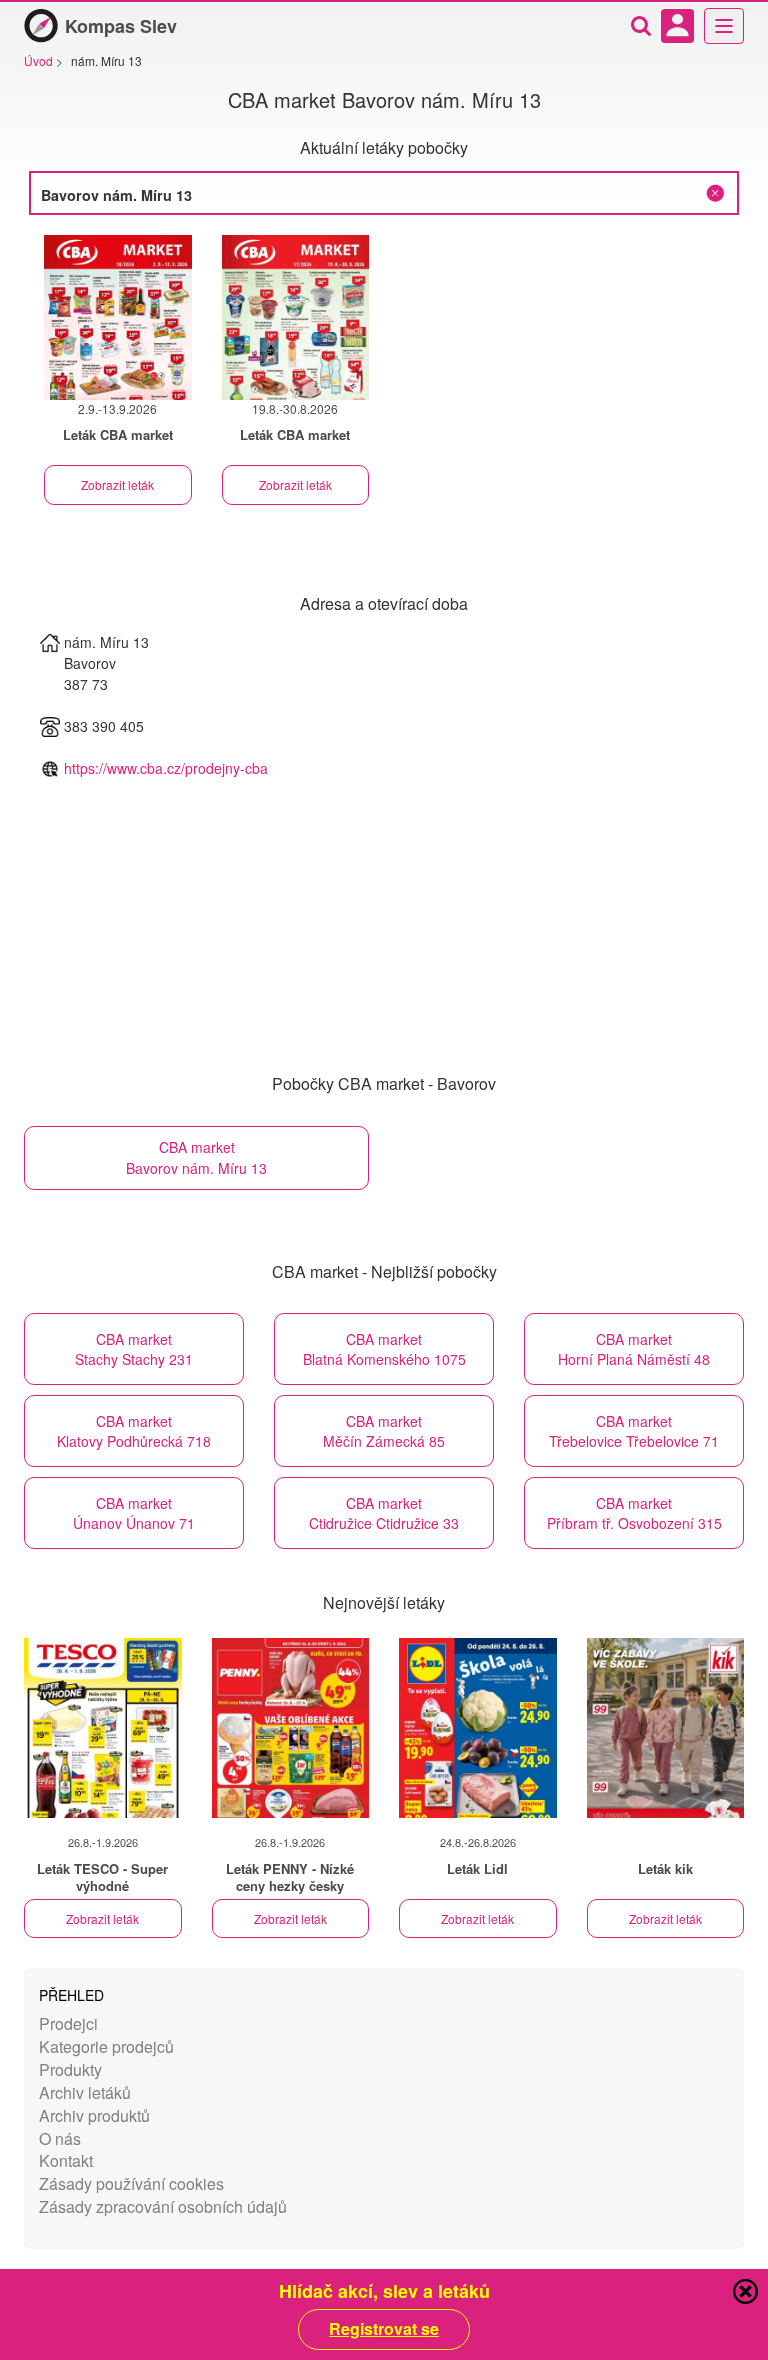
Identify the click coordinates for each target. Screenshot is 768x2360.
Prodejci (68, 2023)
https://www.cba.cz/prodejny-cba (166, 768)
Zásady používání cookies (131, 2183)
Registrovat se (384, 2329)
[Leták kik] (666, 1728)
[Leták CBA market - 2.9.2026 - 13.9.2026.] (118, 317)
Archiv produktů (94, 2115)
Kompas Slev (121, 26)
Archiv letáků (85, 2092)
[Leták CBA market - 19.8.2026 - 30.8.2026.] (296, 317)
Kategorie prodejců (106, 2046)
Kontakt (66, 2160)
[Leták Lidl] (478, 1728)
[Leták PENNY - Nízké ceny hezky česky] (291, 1728)
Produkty (70, 2069)
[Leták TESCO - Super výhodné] (103, 1728)
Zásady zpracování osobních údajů (163, 2206)
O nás (60, 2138)
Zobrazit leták (117, 484)
